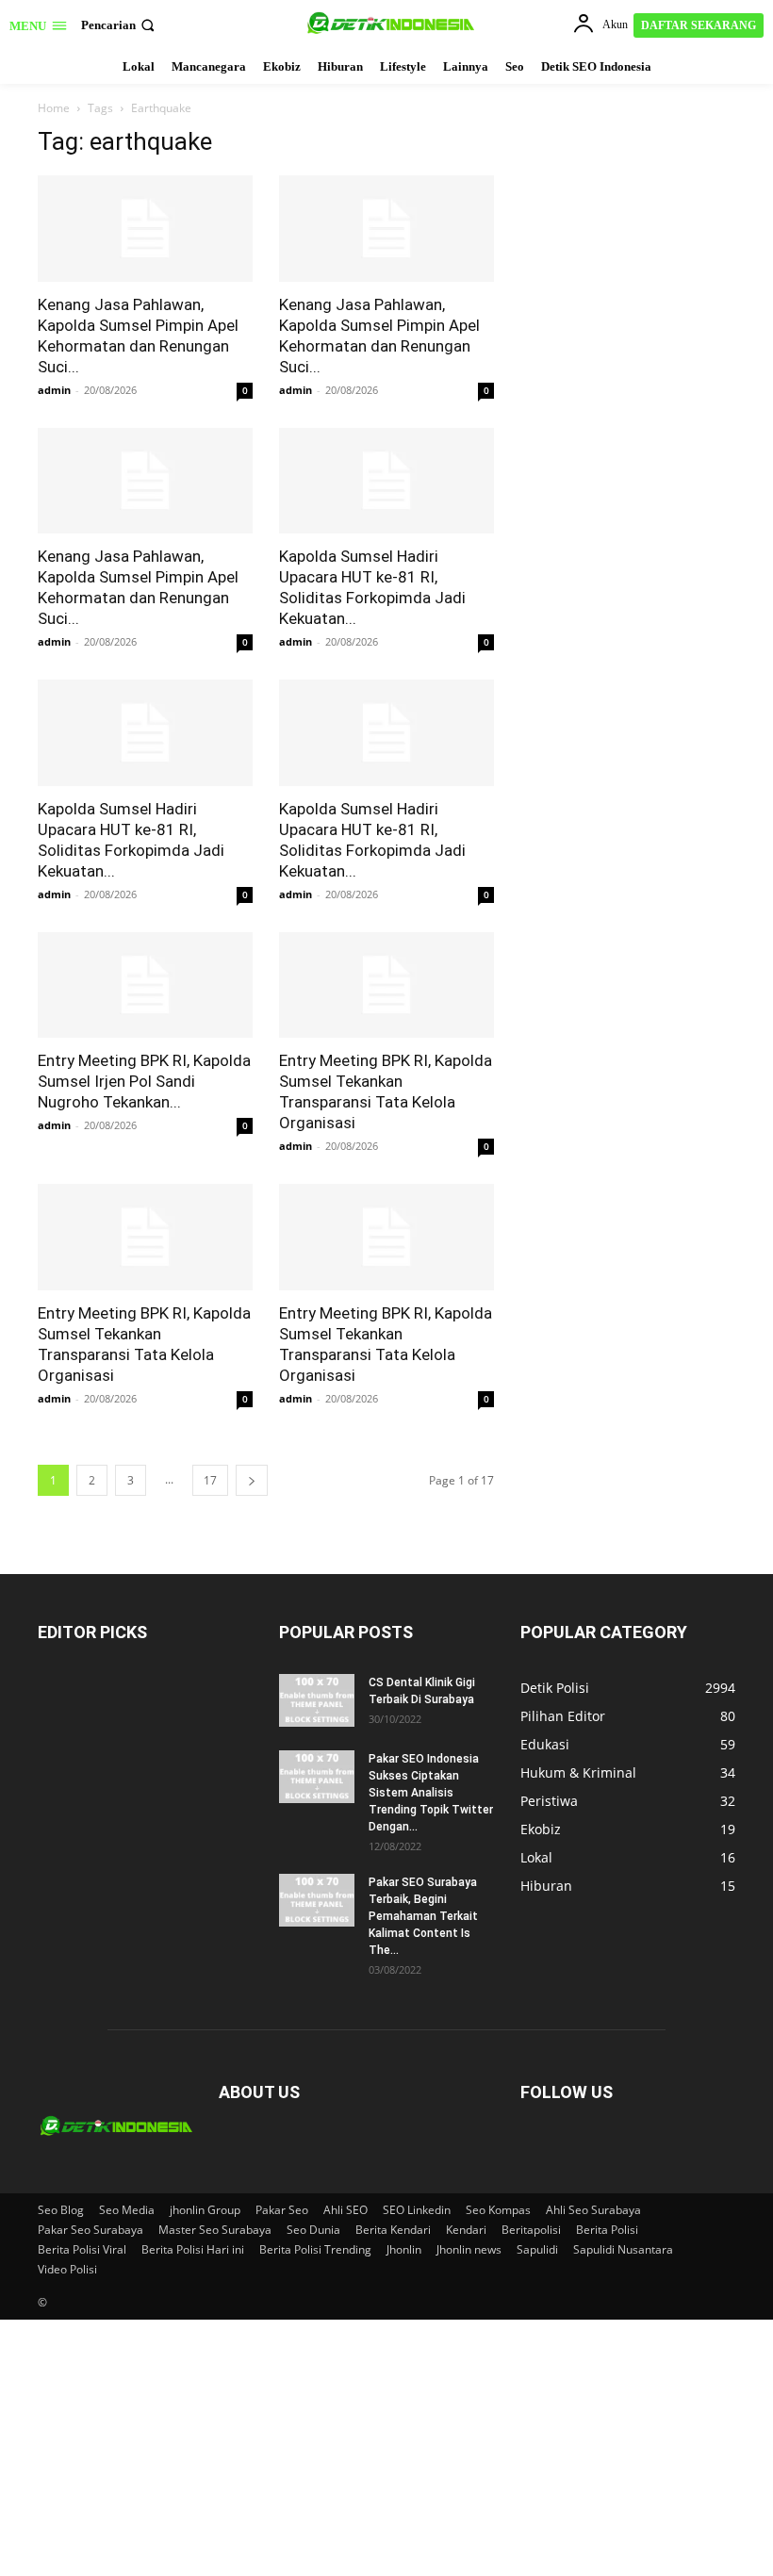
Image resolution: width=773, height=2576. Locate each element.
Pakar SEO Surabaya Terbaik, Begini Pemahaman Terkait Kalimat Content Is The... (423, 1916)
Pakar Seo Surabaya (90, 2230)
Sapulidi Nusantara (623, 2249)
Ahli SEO (345, 2210)
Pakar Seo (282, 2210)
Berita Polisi (607, 2230)
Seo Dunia (313, 2230)
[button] (120, 25)
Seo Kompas (498, 2210)
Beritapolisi (531, 2230)
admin (54, 390)
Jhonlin (404, 2249)
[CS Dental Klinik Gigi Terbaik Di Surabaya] (317, 1700)
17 (210, 1480)
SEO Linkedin (417, 2210)
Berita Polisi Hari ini (193, 2249)
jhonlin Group (205, 2210)
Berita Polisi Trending (315, 2249)
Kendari (466, 2230)
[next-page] (252, 1480)
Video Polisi (67, 2269)
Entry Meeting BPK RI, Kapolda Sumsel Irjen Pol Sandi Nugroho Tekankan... (144, 1081)
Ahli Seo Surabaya (593, 2210)
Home (54, 108)
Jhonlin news (469, 2249)
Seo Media (127, 2210)
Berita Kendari (393, 2230)
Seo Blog (61, 2210)
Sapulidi (537, 2249)
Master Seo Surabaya (215, 2230)
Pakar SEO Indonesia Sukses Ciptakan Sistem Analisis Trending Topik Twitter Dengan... (431, 1793)
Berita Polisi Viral (82, 2249)
